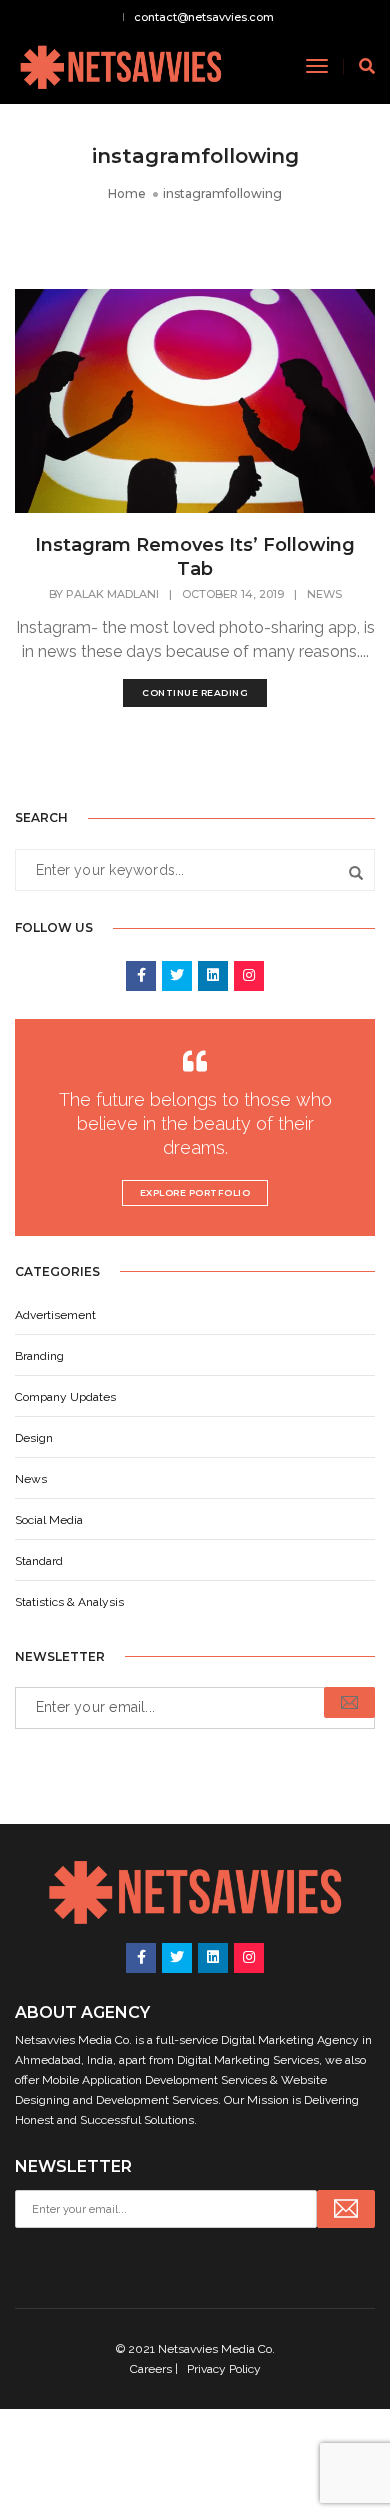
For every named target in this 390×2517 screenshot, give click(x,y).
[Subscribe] (349, 1702)
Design (34, 1438)
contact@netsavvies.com (204, 17)
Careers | (155, 2369)
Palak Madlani (112, 594)
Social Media (49, 1520)
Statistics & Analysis (69, 1602)
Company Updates (65, 1397)
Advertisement (55, 1315)
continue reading (195, 692)
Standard (39, 1561)
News (324, 594)
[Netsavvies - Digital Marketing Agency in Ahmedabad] (121, 65)
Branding (39, 1356)
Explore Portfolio (195, 1192)
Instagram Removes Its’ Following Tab (195, 557)
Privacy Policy (224, 2369)
